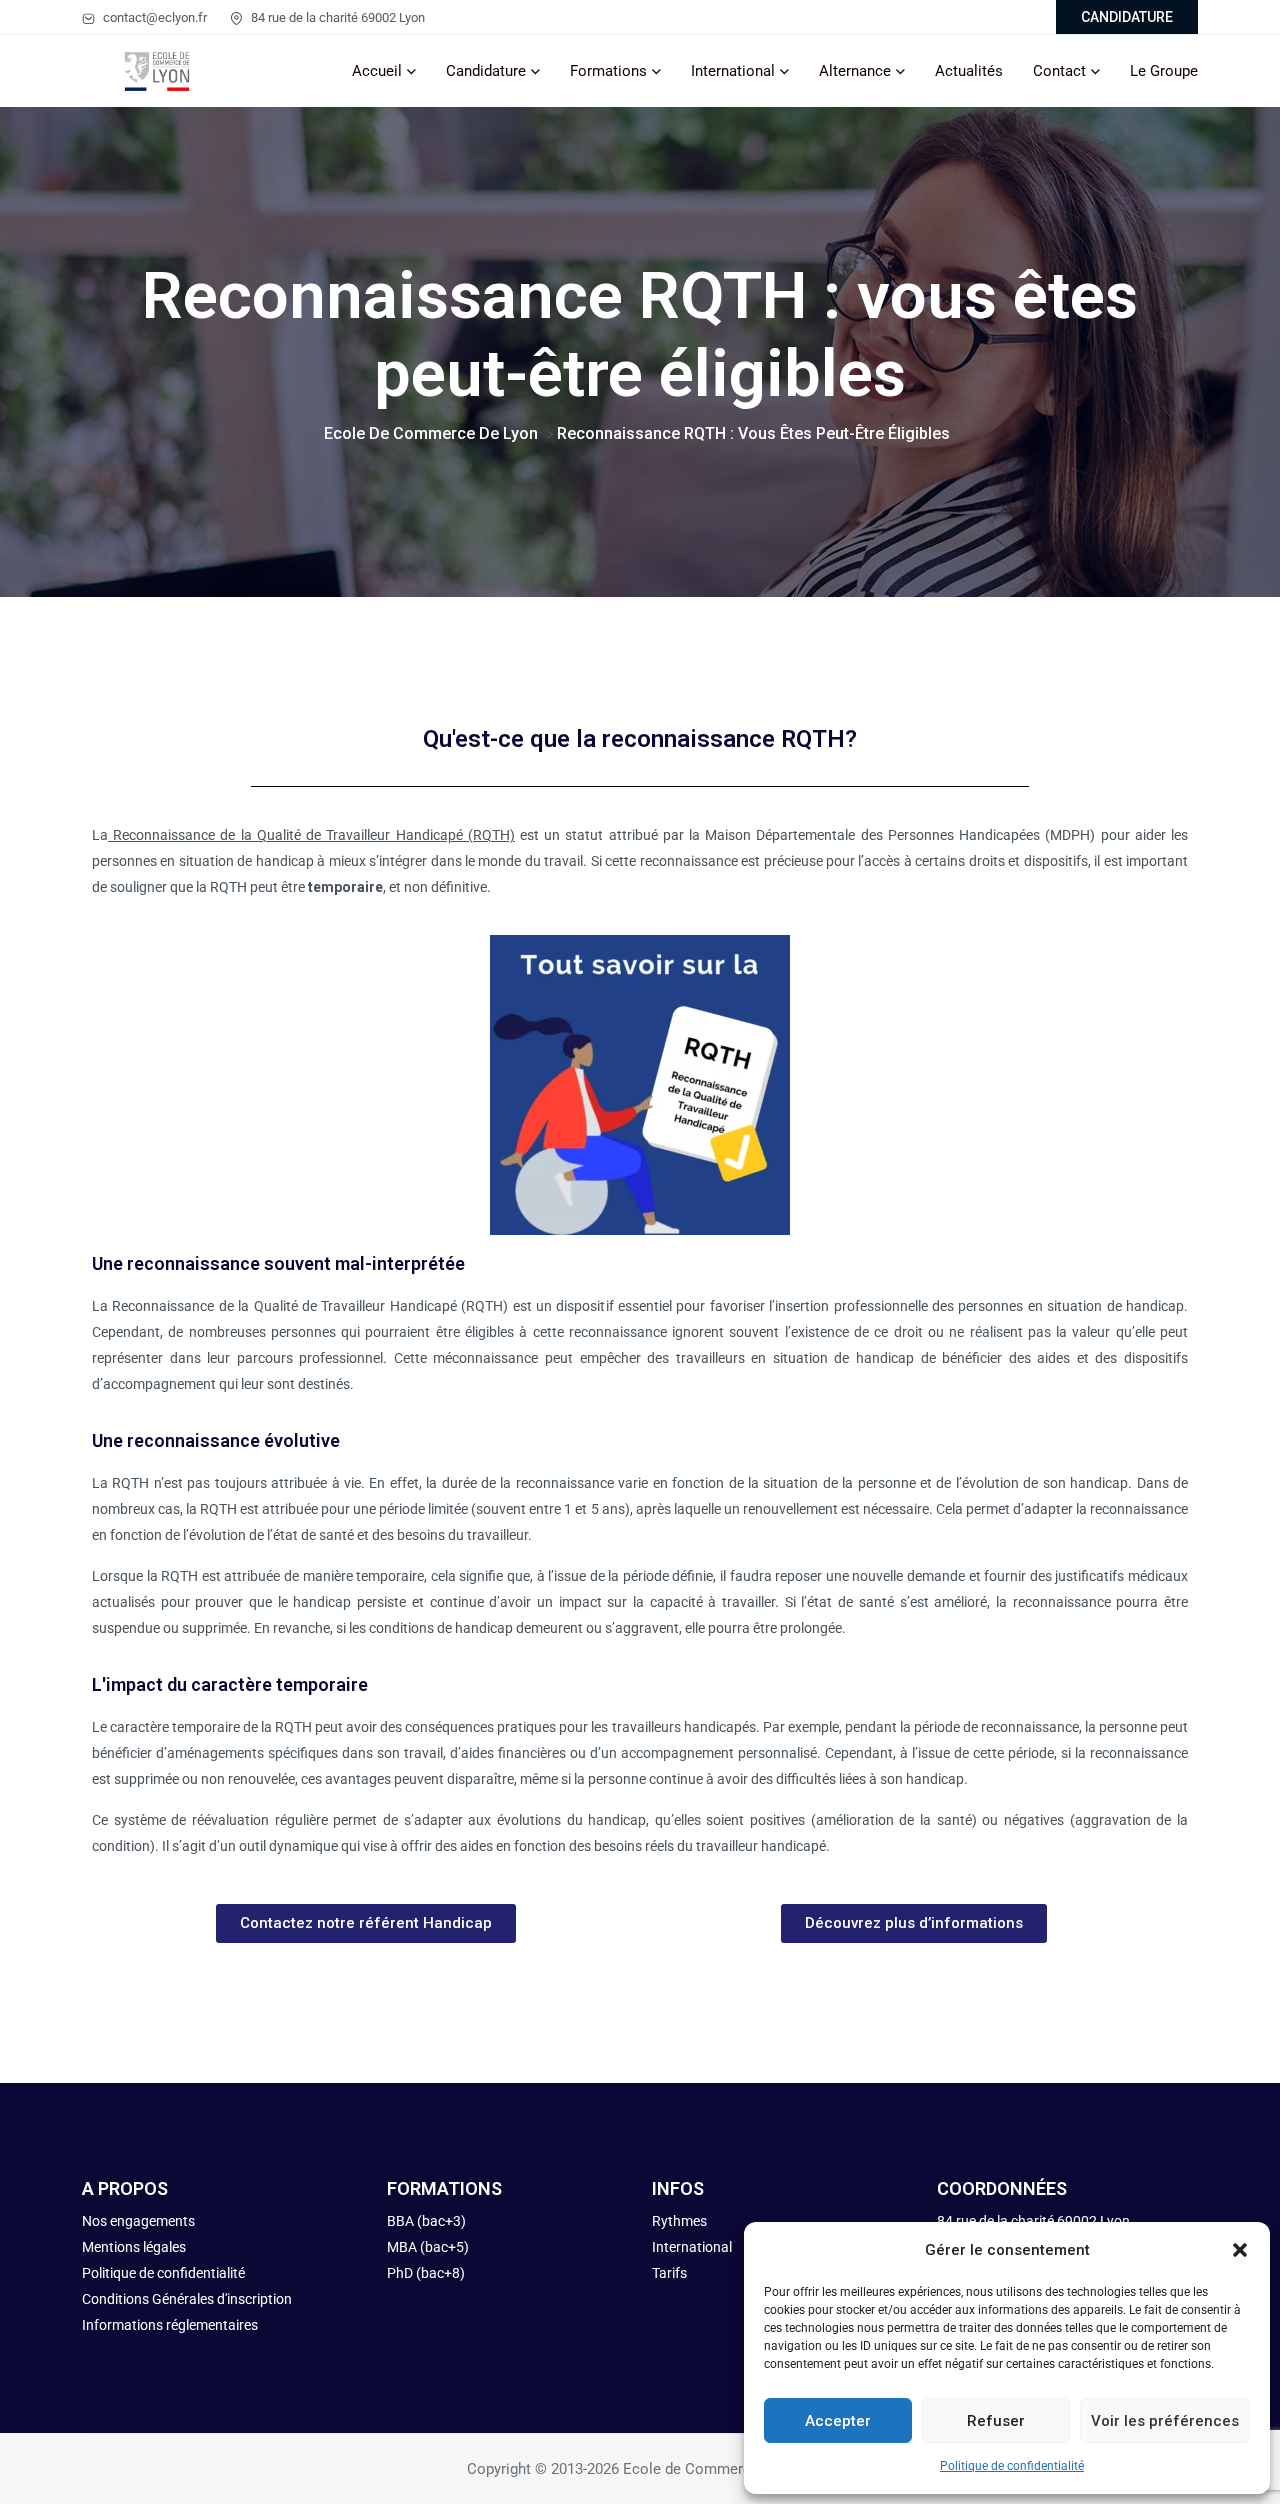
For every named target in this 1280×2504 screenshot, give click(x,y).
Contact (1059, 71)
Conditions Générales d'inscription (187, 2299)
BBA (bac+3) (426, 2221)
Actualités (969, 71)
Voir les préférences (1165, 2421)
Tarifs (669, 2273)
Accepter (838, 2421)
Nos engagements (140, 2221)
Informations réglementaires (170, 2325)
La (303, 835)
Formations (608, 71)
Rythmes (679, 2221)
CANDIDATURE (1127, 17)
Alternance (855, 71)
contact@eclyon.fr (153, 17)
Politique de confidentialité (1012, 2466)
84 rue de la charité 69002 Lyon (336, 17)
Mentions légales (134, 2247)
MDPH (1070, 835)
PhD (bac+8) (426, 2273)
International (733, 71)
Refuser (996, 2421)
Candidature (486, 71)
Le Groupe (1164, 71)
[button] (1240, 2250)
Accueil (377, 71)
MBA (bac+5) (428, 2247)
